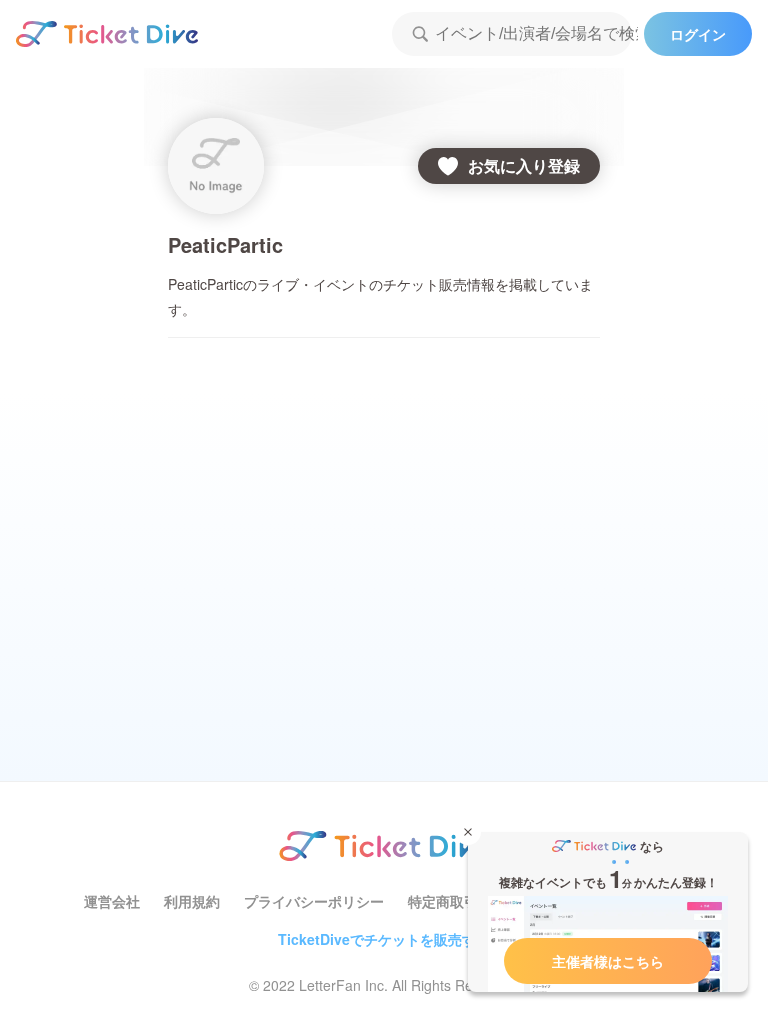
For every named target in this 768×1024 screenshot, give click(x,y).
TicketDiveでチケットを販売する (384, 939)
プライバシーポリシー (314, 901)
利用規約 (192, 901)
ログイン (698, 34)
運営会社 (112, 901)
